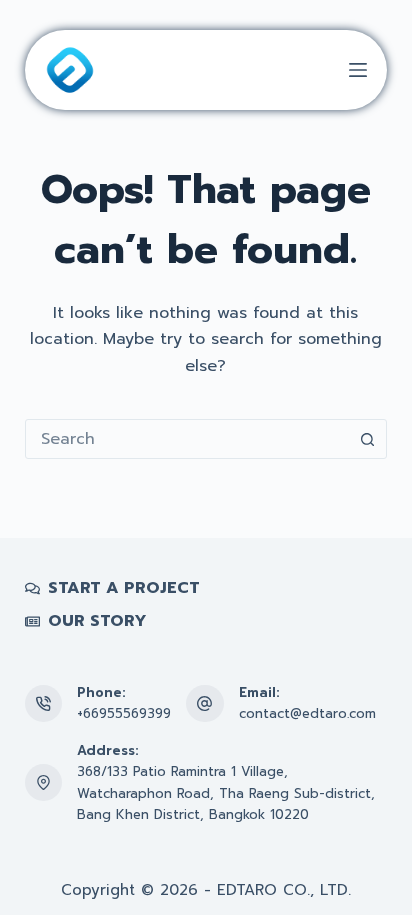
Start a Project (124, 588)
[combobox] (187, 439)
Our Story (97, 621)
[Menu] (358, 70)
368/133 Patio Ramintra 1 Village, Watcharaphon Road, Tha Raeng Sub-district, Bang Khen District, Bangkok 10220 (226, 793)
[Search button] (367, 439)
